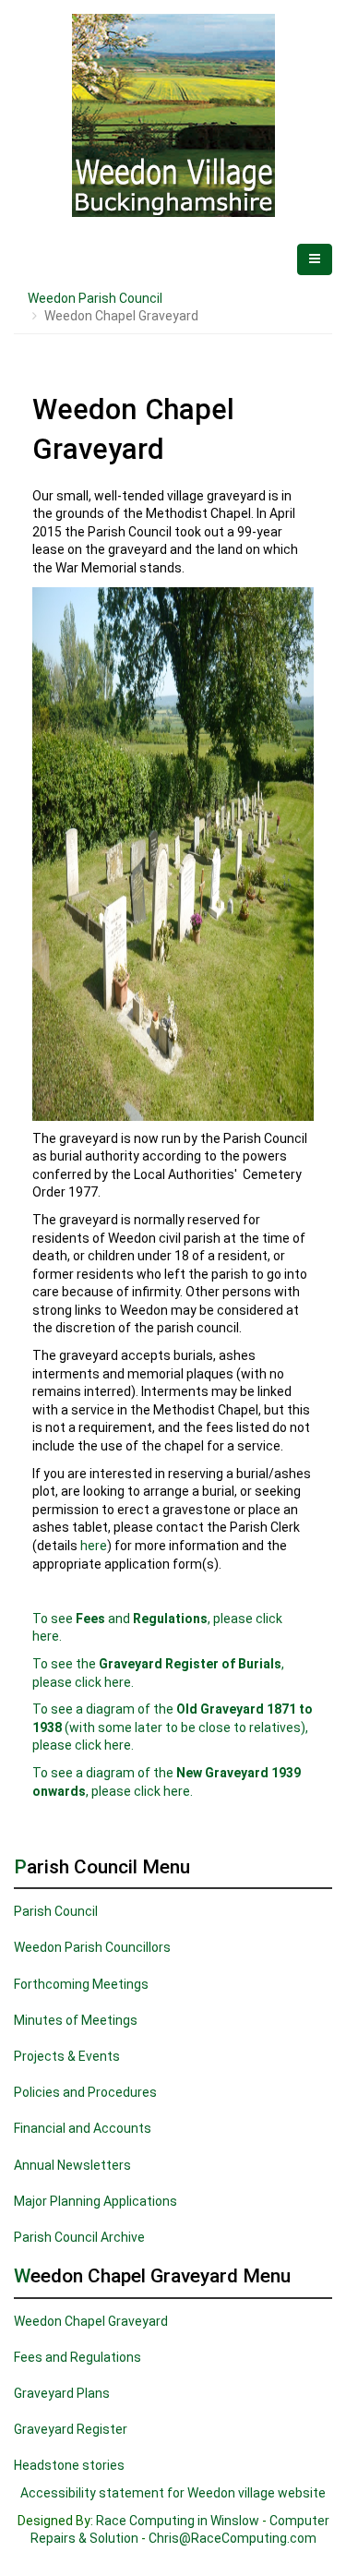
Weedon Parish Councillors (92, 1947)
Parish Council (56, 1911)
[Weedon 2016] (173, 115)
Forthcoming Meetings (81, 1984)
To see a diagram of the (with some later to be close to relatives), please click (173, 1727)
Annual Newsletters (72, 2165)
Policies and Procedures (85, 2092)
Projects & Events (67, 2056)
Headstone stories (69, 2465)
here (94, 1546)
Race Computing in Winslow (178, 2521)
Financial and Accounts (83, 2128)
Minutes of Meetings (76, 2020)
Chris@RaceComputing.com (233, 2538)
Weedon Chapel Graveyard (91, 2321)
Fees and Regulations (78, 2357)
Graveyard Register (71, 2429)
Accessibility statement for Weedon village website (173, 2493)
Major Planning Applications (95, 2201)
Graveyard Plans (62, 2393)
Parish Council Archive (79, 2237)
